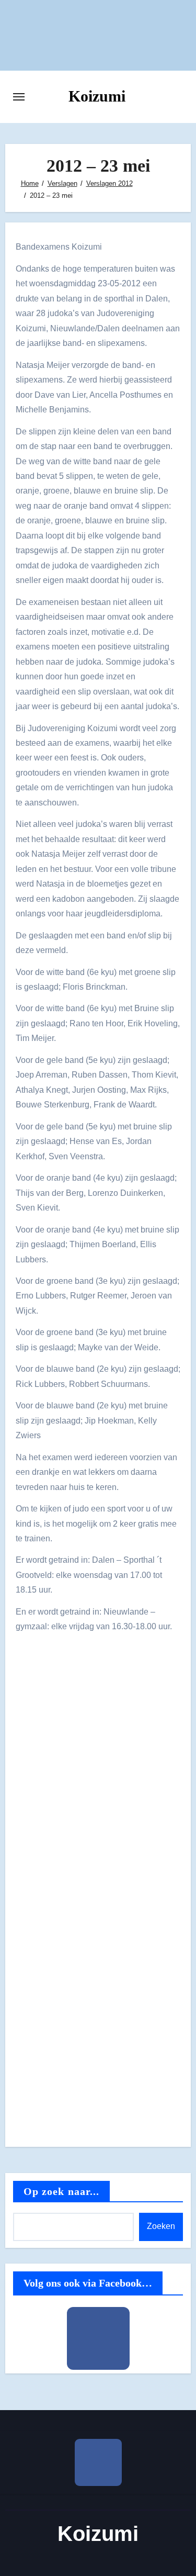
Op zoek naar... (62, 2191)
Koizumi (97, 96)
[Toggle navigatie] (19, 97)
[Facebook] (98, 2338)
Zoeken (161, 2226)
